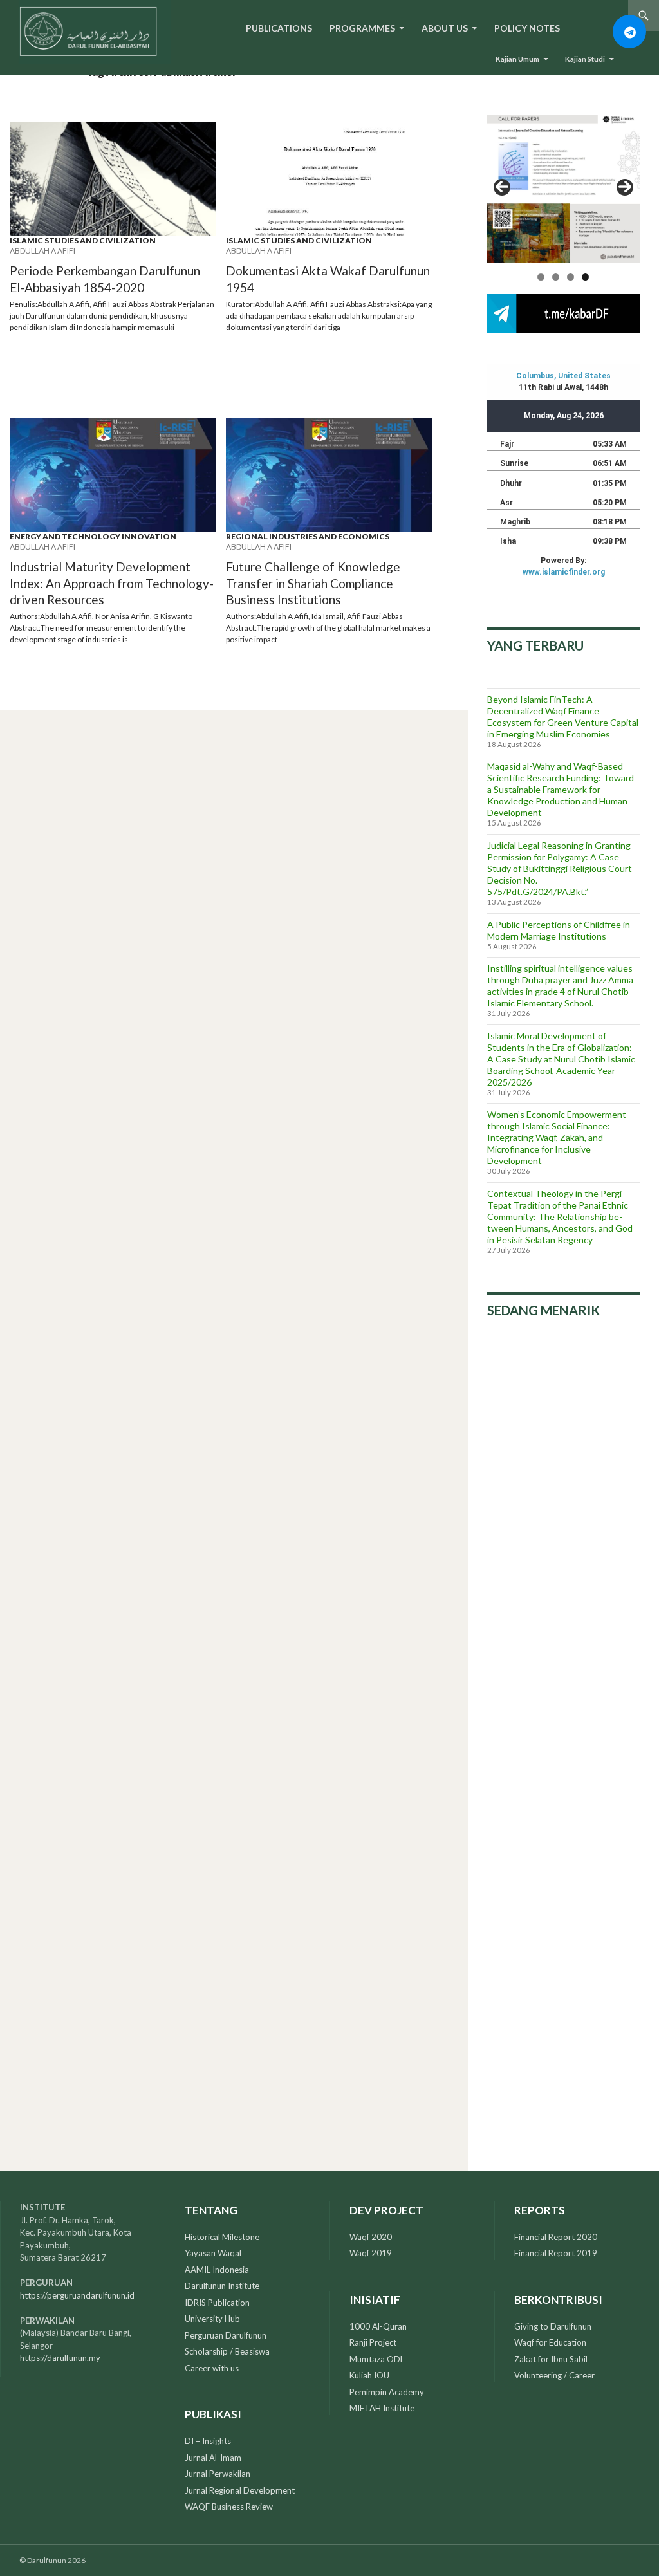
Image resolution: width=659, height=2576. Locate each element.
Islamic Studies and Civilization (83, 240)
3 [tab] (571, 277)
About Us (445, 28)
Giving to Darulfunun (553, 2326)
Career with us (212, 2368)
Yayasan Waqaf (213, 2253)
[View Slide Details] (563, 187)
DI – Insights (208, 2441)
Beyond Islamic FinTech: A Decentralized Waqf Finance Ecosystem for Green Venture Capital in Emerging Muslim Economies (563, 717)
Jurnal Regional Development (240, 2490)
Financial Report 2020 (556, 2237)
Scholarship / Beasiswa (227, 2351)
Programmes (362, 28)
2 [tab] (556, 277)
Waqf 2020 (371, 2237)
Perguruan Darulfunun (226, 2335)
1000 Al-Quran (378, 2326)
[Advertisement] (563, 1545)
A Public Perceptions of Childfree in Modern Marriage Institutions (559, 930)
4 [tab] (585, 277)
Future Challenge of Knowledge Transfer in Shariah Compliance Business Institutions (313, 583)
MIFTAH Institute (382, 2408)
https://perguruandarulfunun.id (77, 2295)
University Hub (212, 2319)
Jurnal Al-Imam (213, 2458)
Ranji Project (373, 2342)
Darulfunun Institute (222, 2286)
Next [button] (625, 187)
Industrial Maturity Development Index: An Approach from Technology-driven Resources (112, 583)
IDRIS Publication (217, 2303)
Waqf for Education (550, 2342)
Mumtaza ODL (377, 2359)
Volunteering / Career (554, 2375)
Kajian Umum (517, 59)
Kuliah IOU (369, 2375)
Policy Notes (527, 28)
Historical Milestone (222, 2237)
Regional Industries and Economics (308, 536)
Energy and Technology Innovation (93, 536)
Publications (279, 28)
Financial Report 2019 (556, 2253)
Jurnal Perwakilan (218, 2474)
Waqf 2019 (371, 2253)
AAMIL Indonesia (217, 2270)
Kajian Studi (585, 59)
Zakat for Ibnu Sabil (551, 2359)
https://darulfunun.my (60, 2358)
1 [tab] (541, 277)
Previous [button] (502, 187)
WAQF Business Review (229, 2507)
